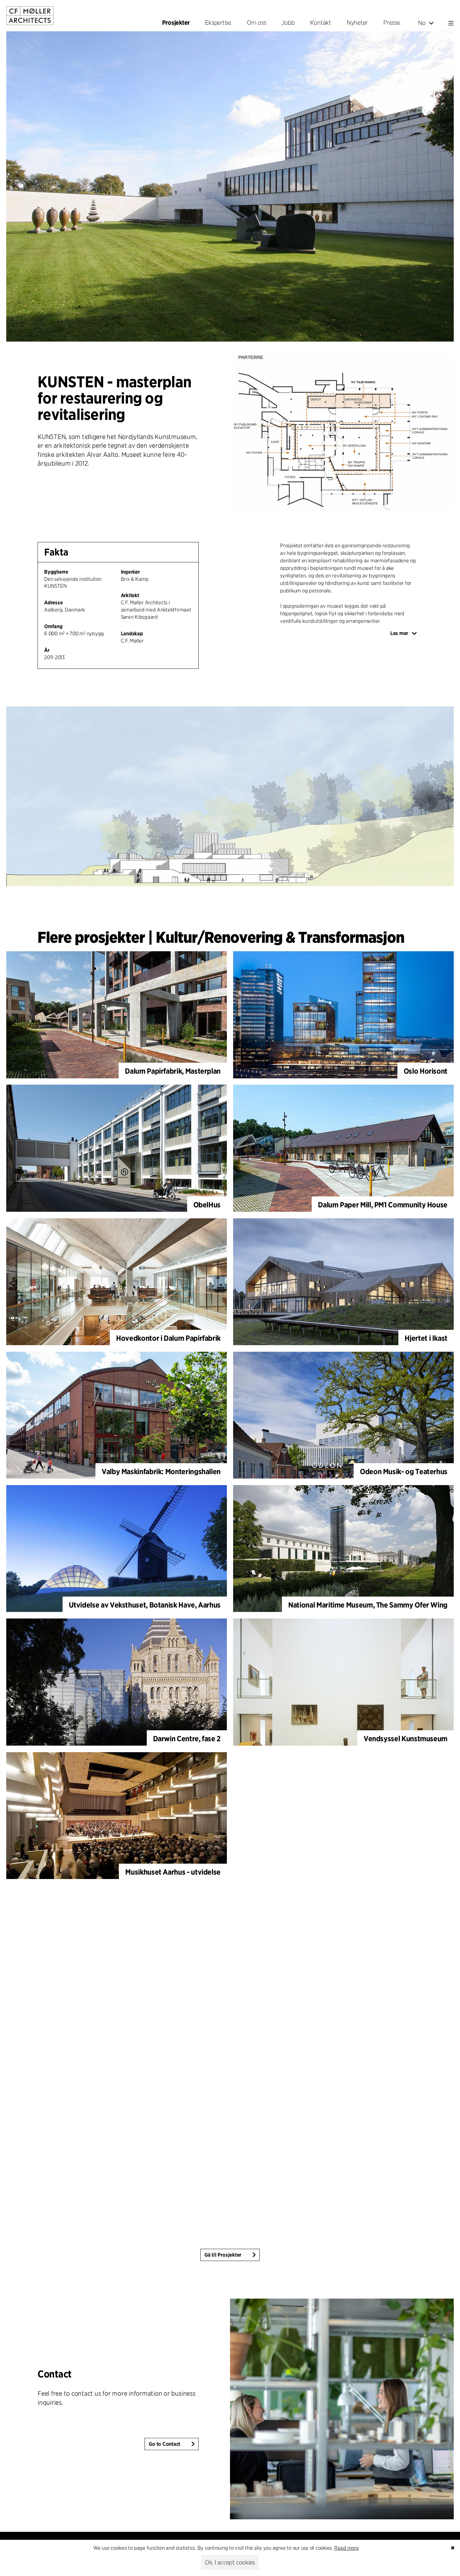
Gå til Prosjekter (223, 2255)
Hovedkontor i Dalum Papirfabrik (168, 1338)
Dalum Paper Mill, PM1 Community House (383, 1205)
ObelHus (207, 1205)
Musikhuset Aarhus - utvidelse (173, 1872)
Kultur (177, 937)
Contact (55, 2374)
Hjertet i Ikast (426, 1338)
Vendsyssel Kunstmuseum (406, 1739)
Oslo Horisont (426, 1071)
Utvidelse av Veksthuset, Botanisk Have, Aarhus (145, 1605)
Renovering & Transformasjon (304, 937)
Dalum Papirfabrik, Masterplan (173, 1071)
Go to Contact (164, 2444)
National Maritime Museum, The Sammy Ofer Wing (368, 1605)
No (422, 23)
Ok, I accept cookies (230, 2562)
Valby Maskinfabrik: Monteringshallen (161, 1471)
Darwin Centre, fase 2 (187, 1739)
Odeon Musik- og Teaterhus (404, 1471)
